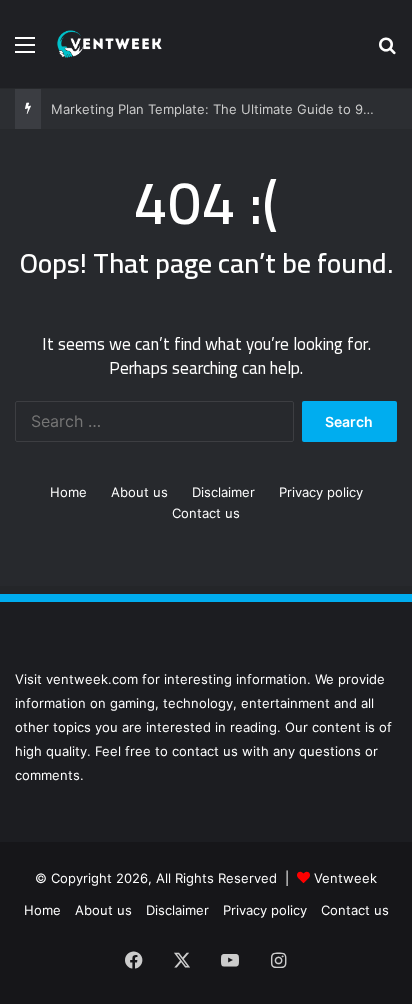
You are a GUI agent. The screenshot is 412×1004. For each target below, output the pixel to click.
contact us (205, 751)
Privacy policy (321, 492)
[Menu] (25, 51)
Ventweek (345, 878)
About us (139, 492)
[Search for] (387, 51)
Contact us (206, 513)
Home (68, 492)
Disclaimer (223, 492)
